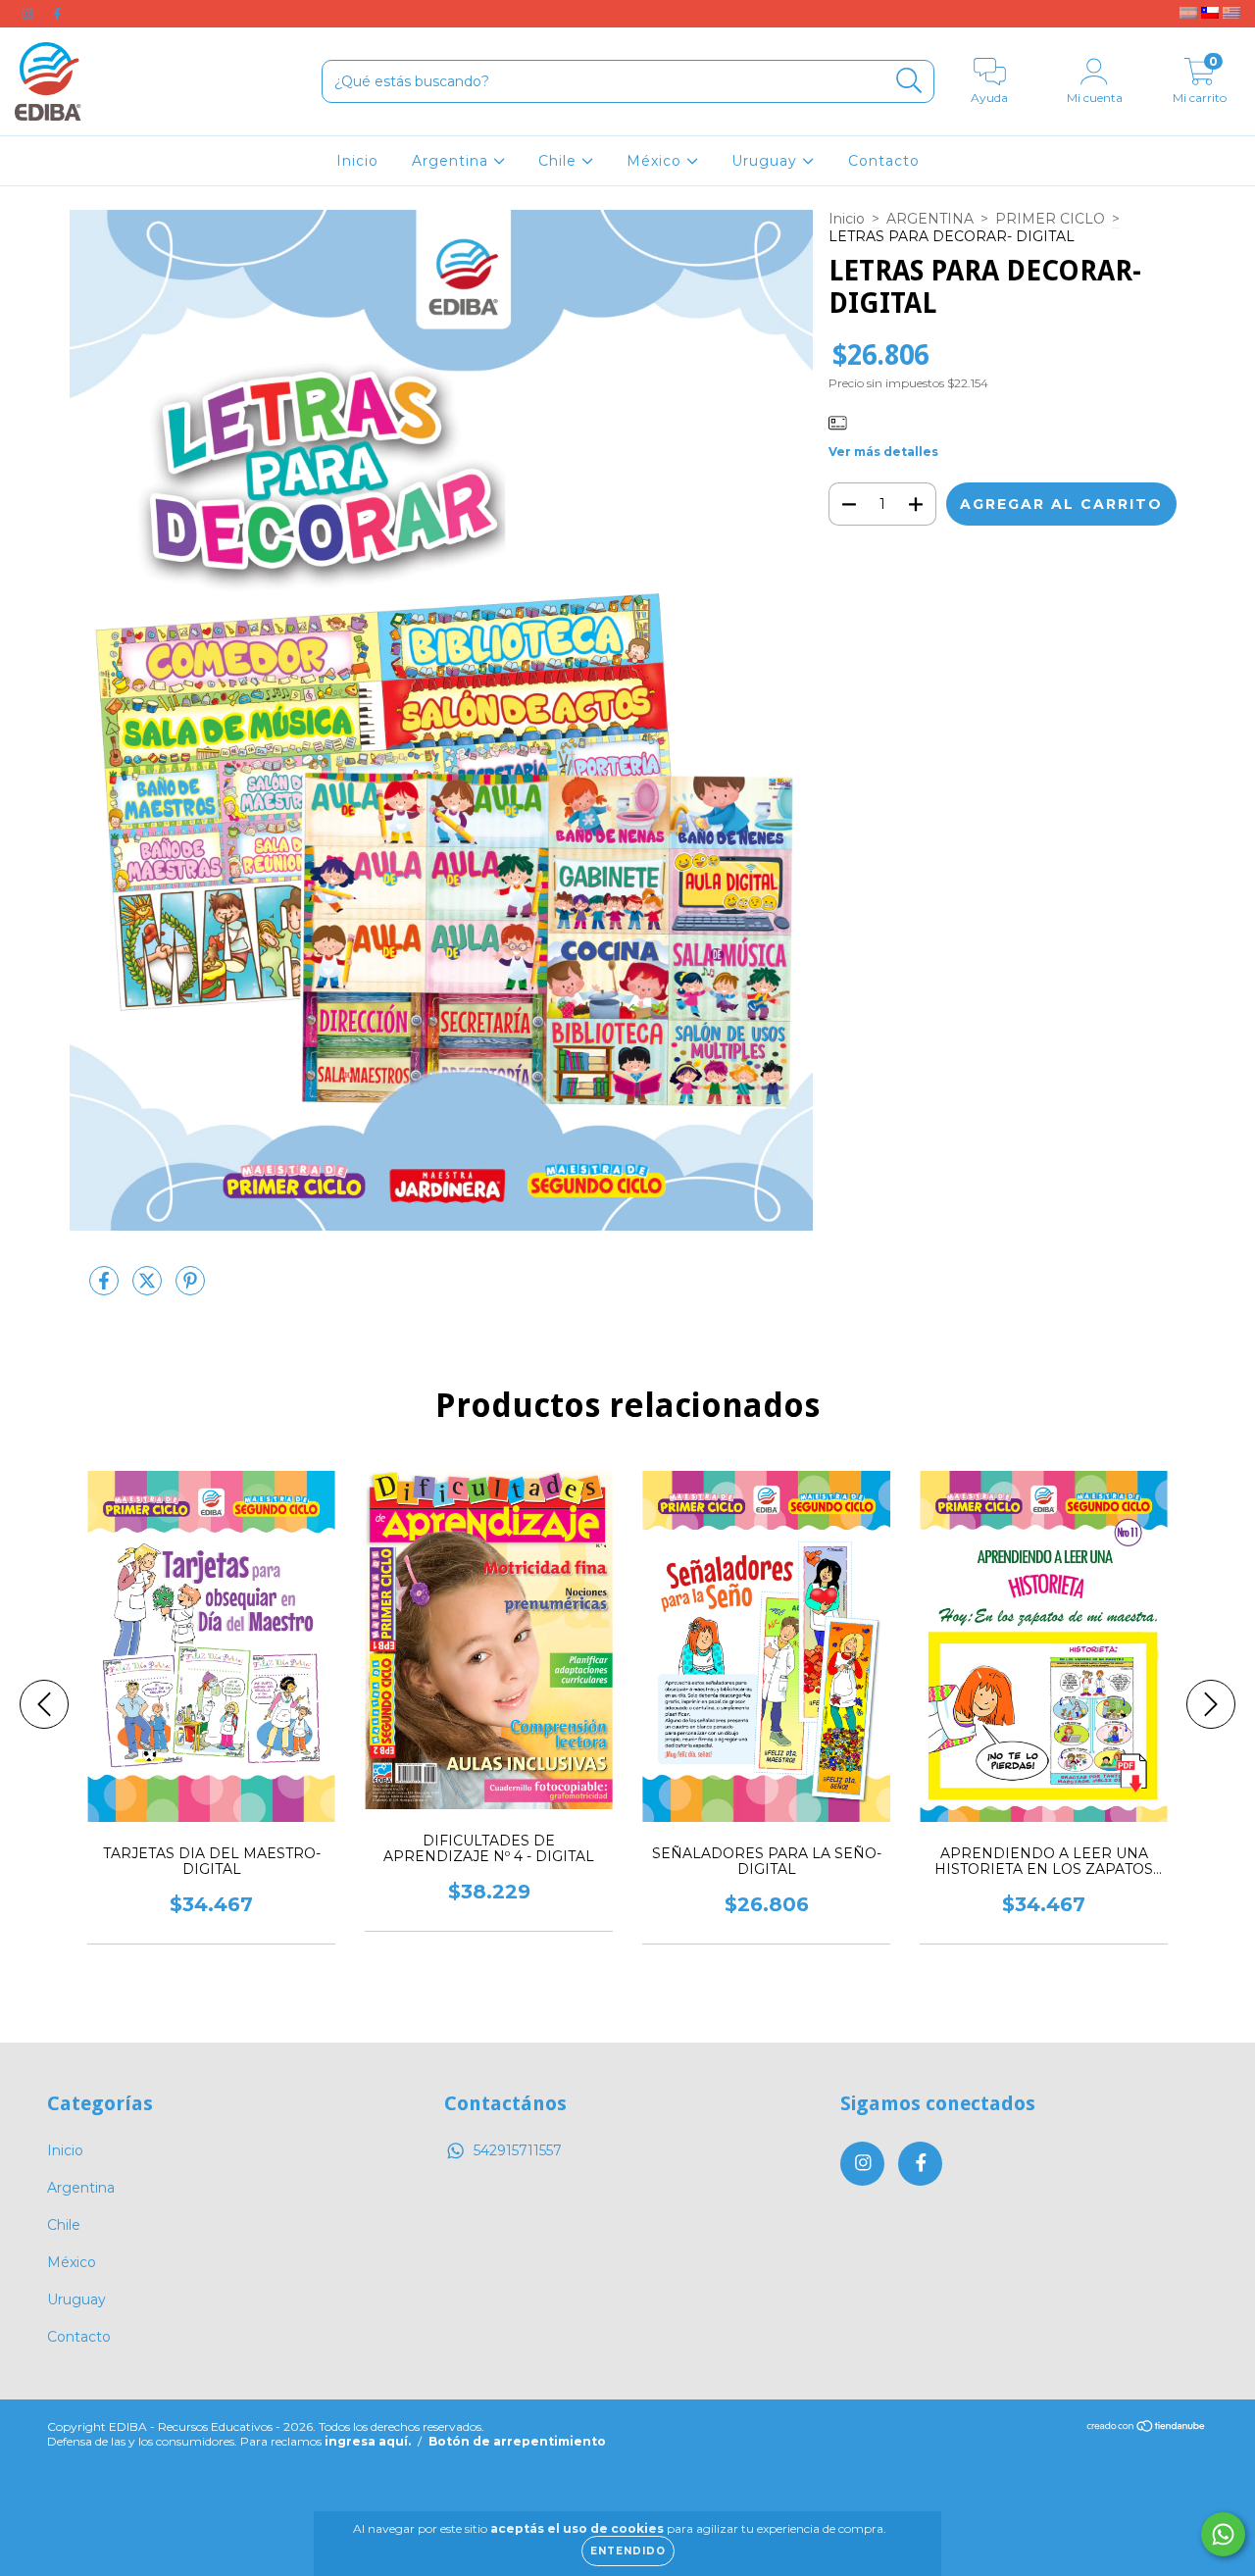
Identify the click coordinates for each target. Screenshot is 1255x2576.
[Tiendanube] (1147, 2428)
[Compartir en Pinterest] (190, 1288)
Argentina (452, 161)
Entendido (628, 2551)
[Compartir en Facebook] (106, 1288)
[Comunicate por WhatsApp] (1223, 2534)
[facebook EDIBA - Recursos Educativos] (57, 14)
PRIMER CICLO (1050, 219)
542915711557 (518, 2150)
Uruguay (767, 161)
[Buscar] (909, 81)
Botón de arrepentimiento (517, 2441)
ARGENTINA (930, 219)
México (656, 161)
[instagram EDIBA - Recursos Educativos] (29, 14)
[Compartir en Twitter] (149, 1288)
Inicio (357, 161)
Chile (560, 161)
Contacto (884, 161)
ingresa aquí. (368, 2441)
